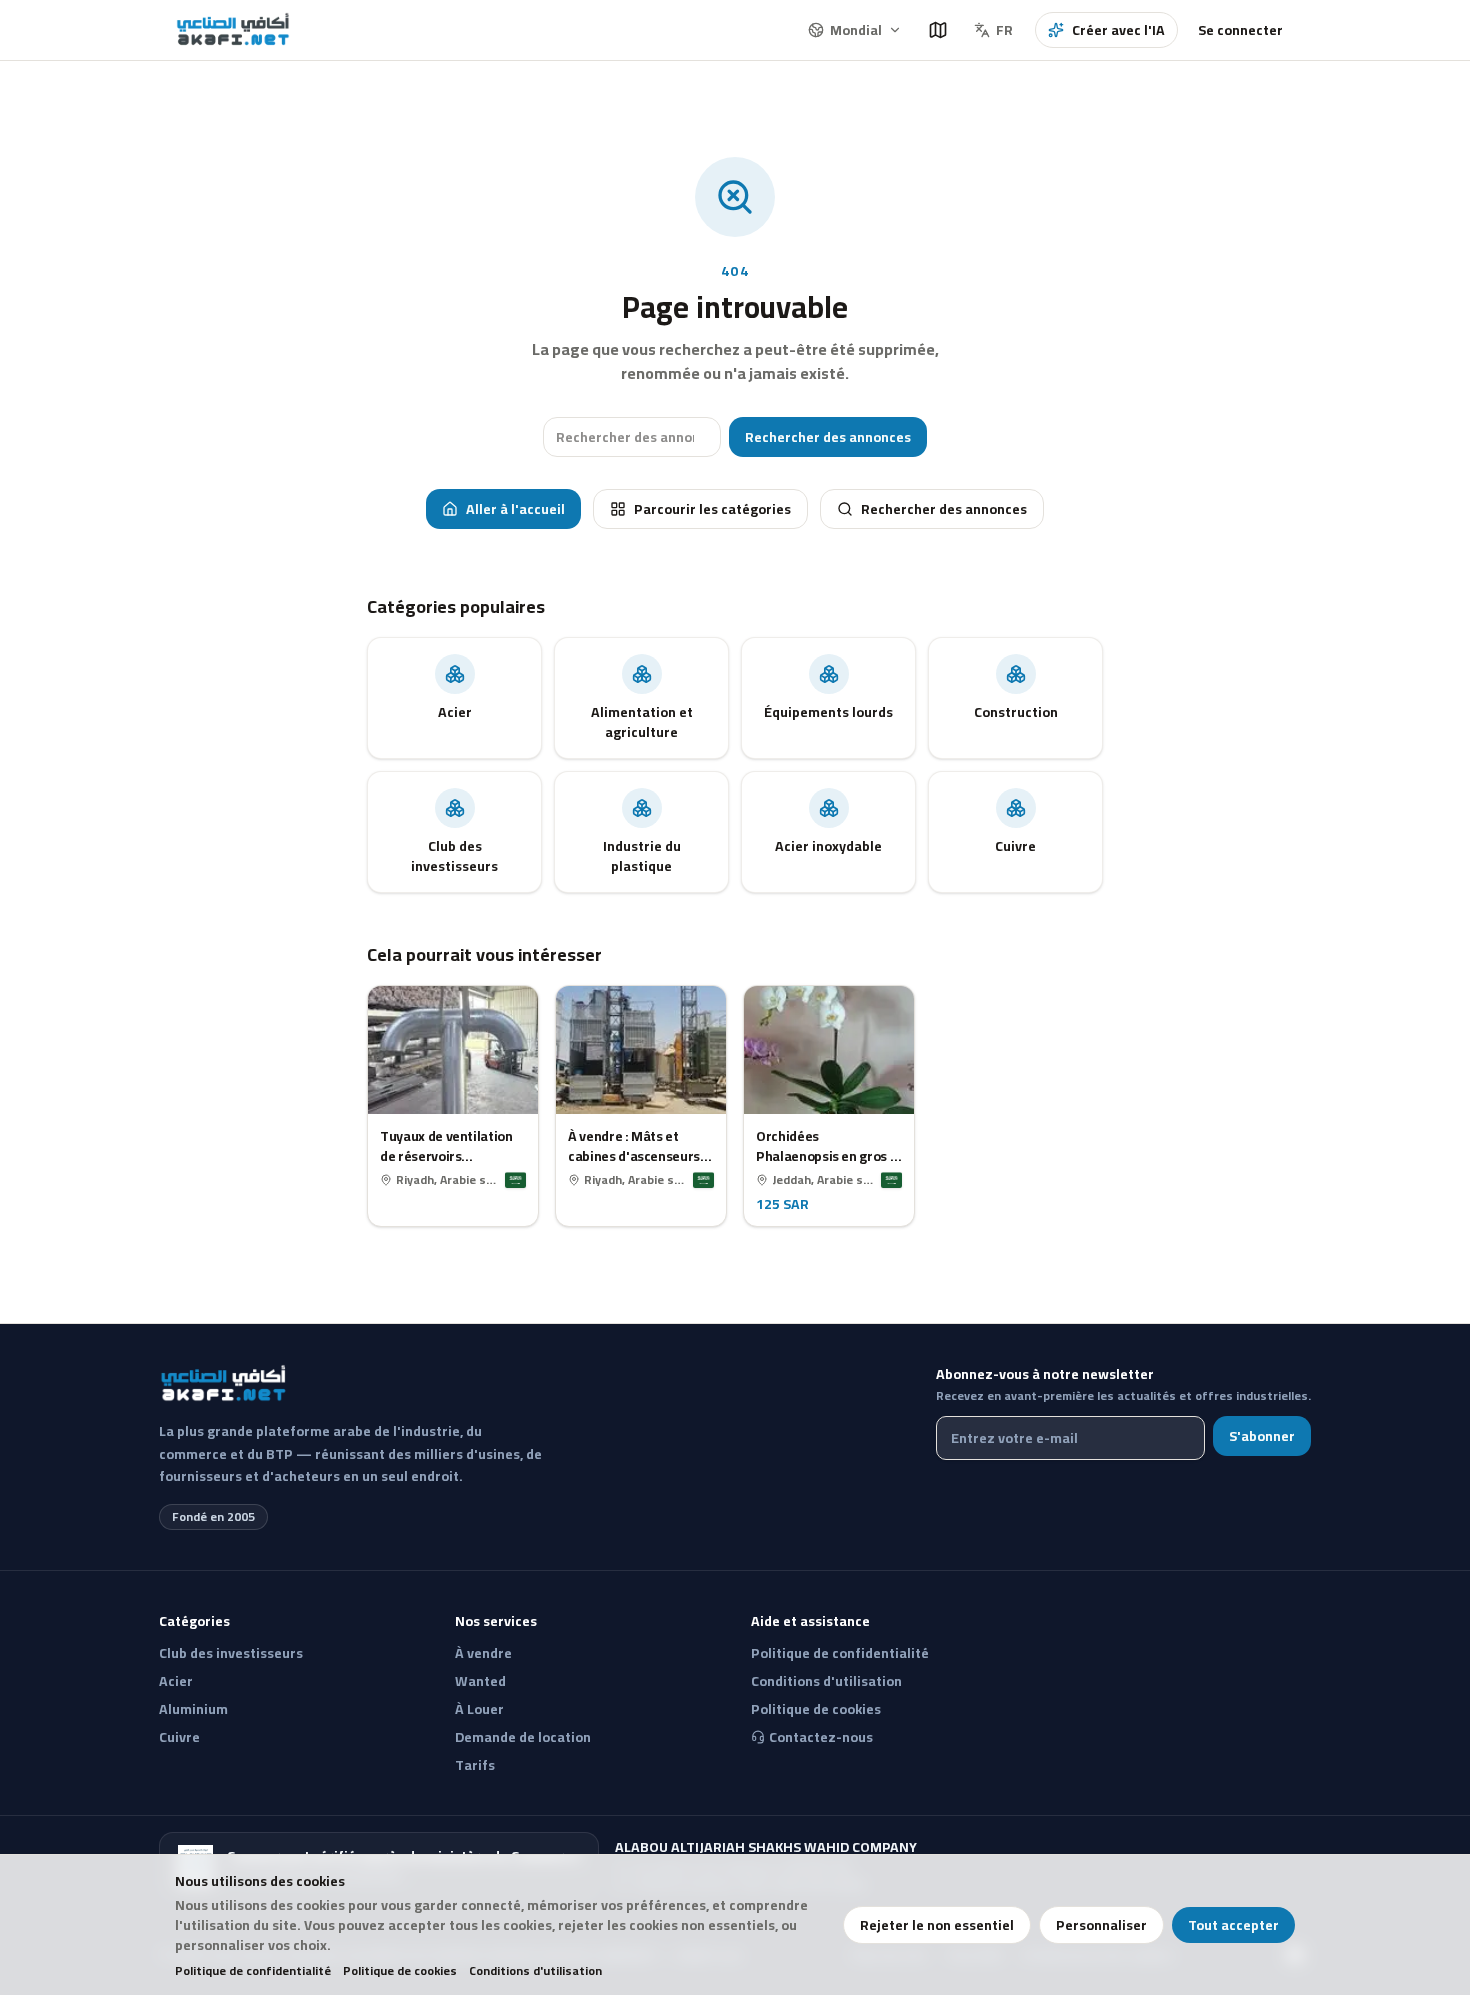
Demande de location (523, 1737)
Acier (176, 1681)
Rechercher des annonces (828, 437)
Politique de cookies (400, 1971)
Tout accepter (1233, 1925)
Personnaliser (1101, 1925)
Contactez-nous (821, 1737)
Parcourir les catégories (712, 509)
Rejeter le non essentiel (937, 1925)
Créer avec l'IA (1118, 30)
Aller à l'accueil (515, 509)
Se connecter (1240, 30)
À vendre (483, 1653)
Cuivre (179, 1737)
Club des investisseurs (231, 1653)
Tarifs (475, 1765)
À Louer (479, 1709)
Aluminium (193, 1709)
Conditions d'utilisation (535, 1971)
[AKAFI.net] (234, 30)
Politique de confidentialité (253, 1971)
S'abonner (1262, 1436)
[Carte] (938, 30)
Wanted (480, 1681)
